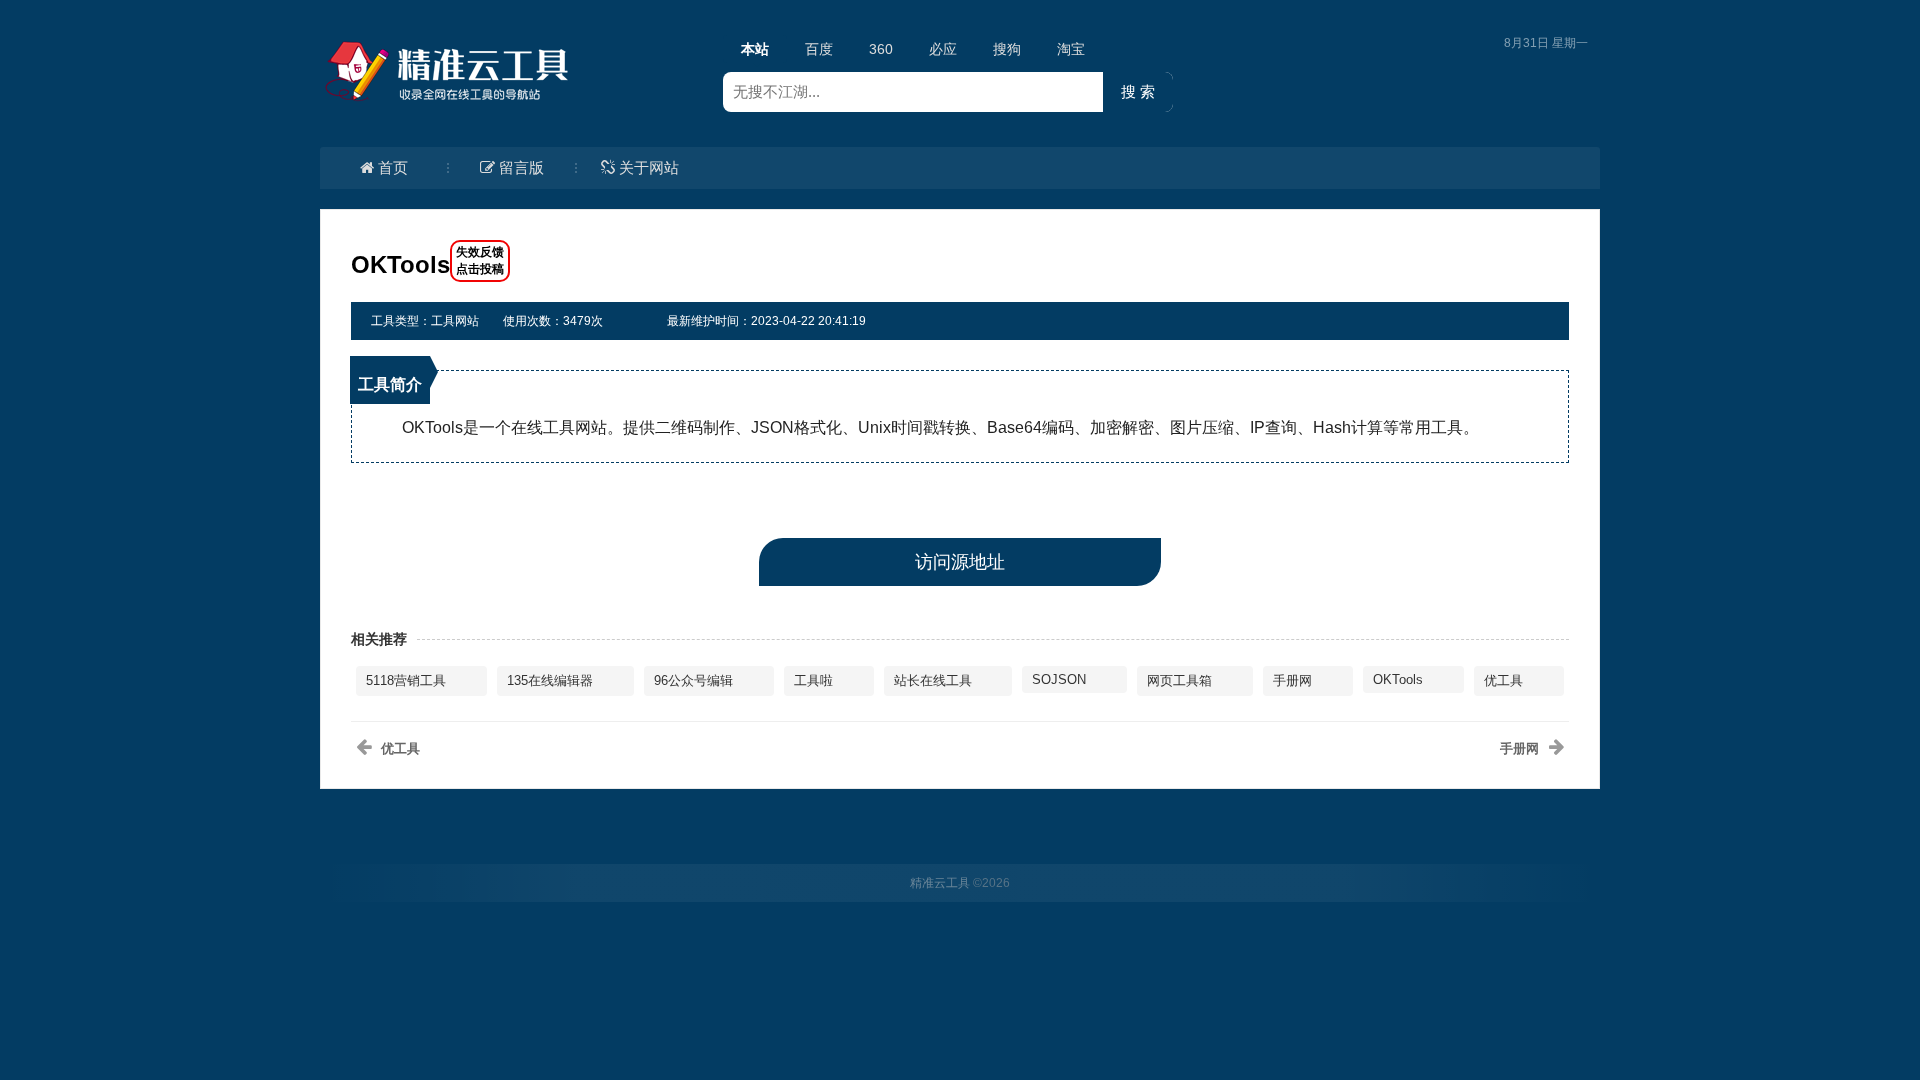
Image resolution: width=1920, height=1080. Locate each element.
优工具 (1503, 680)
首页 (393, 167)
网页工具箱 (1179, 680)
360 (881, 49)
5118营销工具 (406, 680)
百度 (819, 49)
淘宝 (1071, 49)
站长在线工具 (933, 680)
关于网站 (649, 167)
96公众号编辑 (693, 680)
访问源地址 (960, 562)
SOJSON (1059, 679)
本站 (755, 49)
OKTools (1398, 679)
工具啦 (813, 680)
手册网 (1292, 680)
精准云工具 (940, 883)
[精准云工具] (450, 71)
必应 (943, 49)
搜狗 (1007, 49)
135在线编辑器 (550, 680)
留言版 (521, 167)
